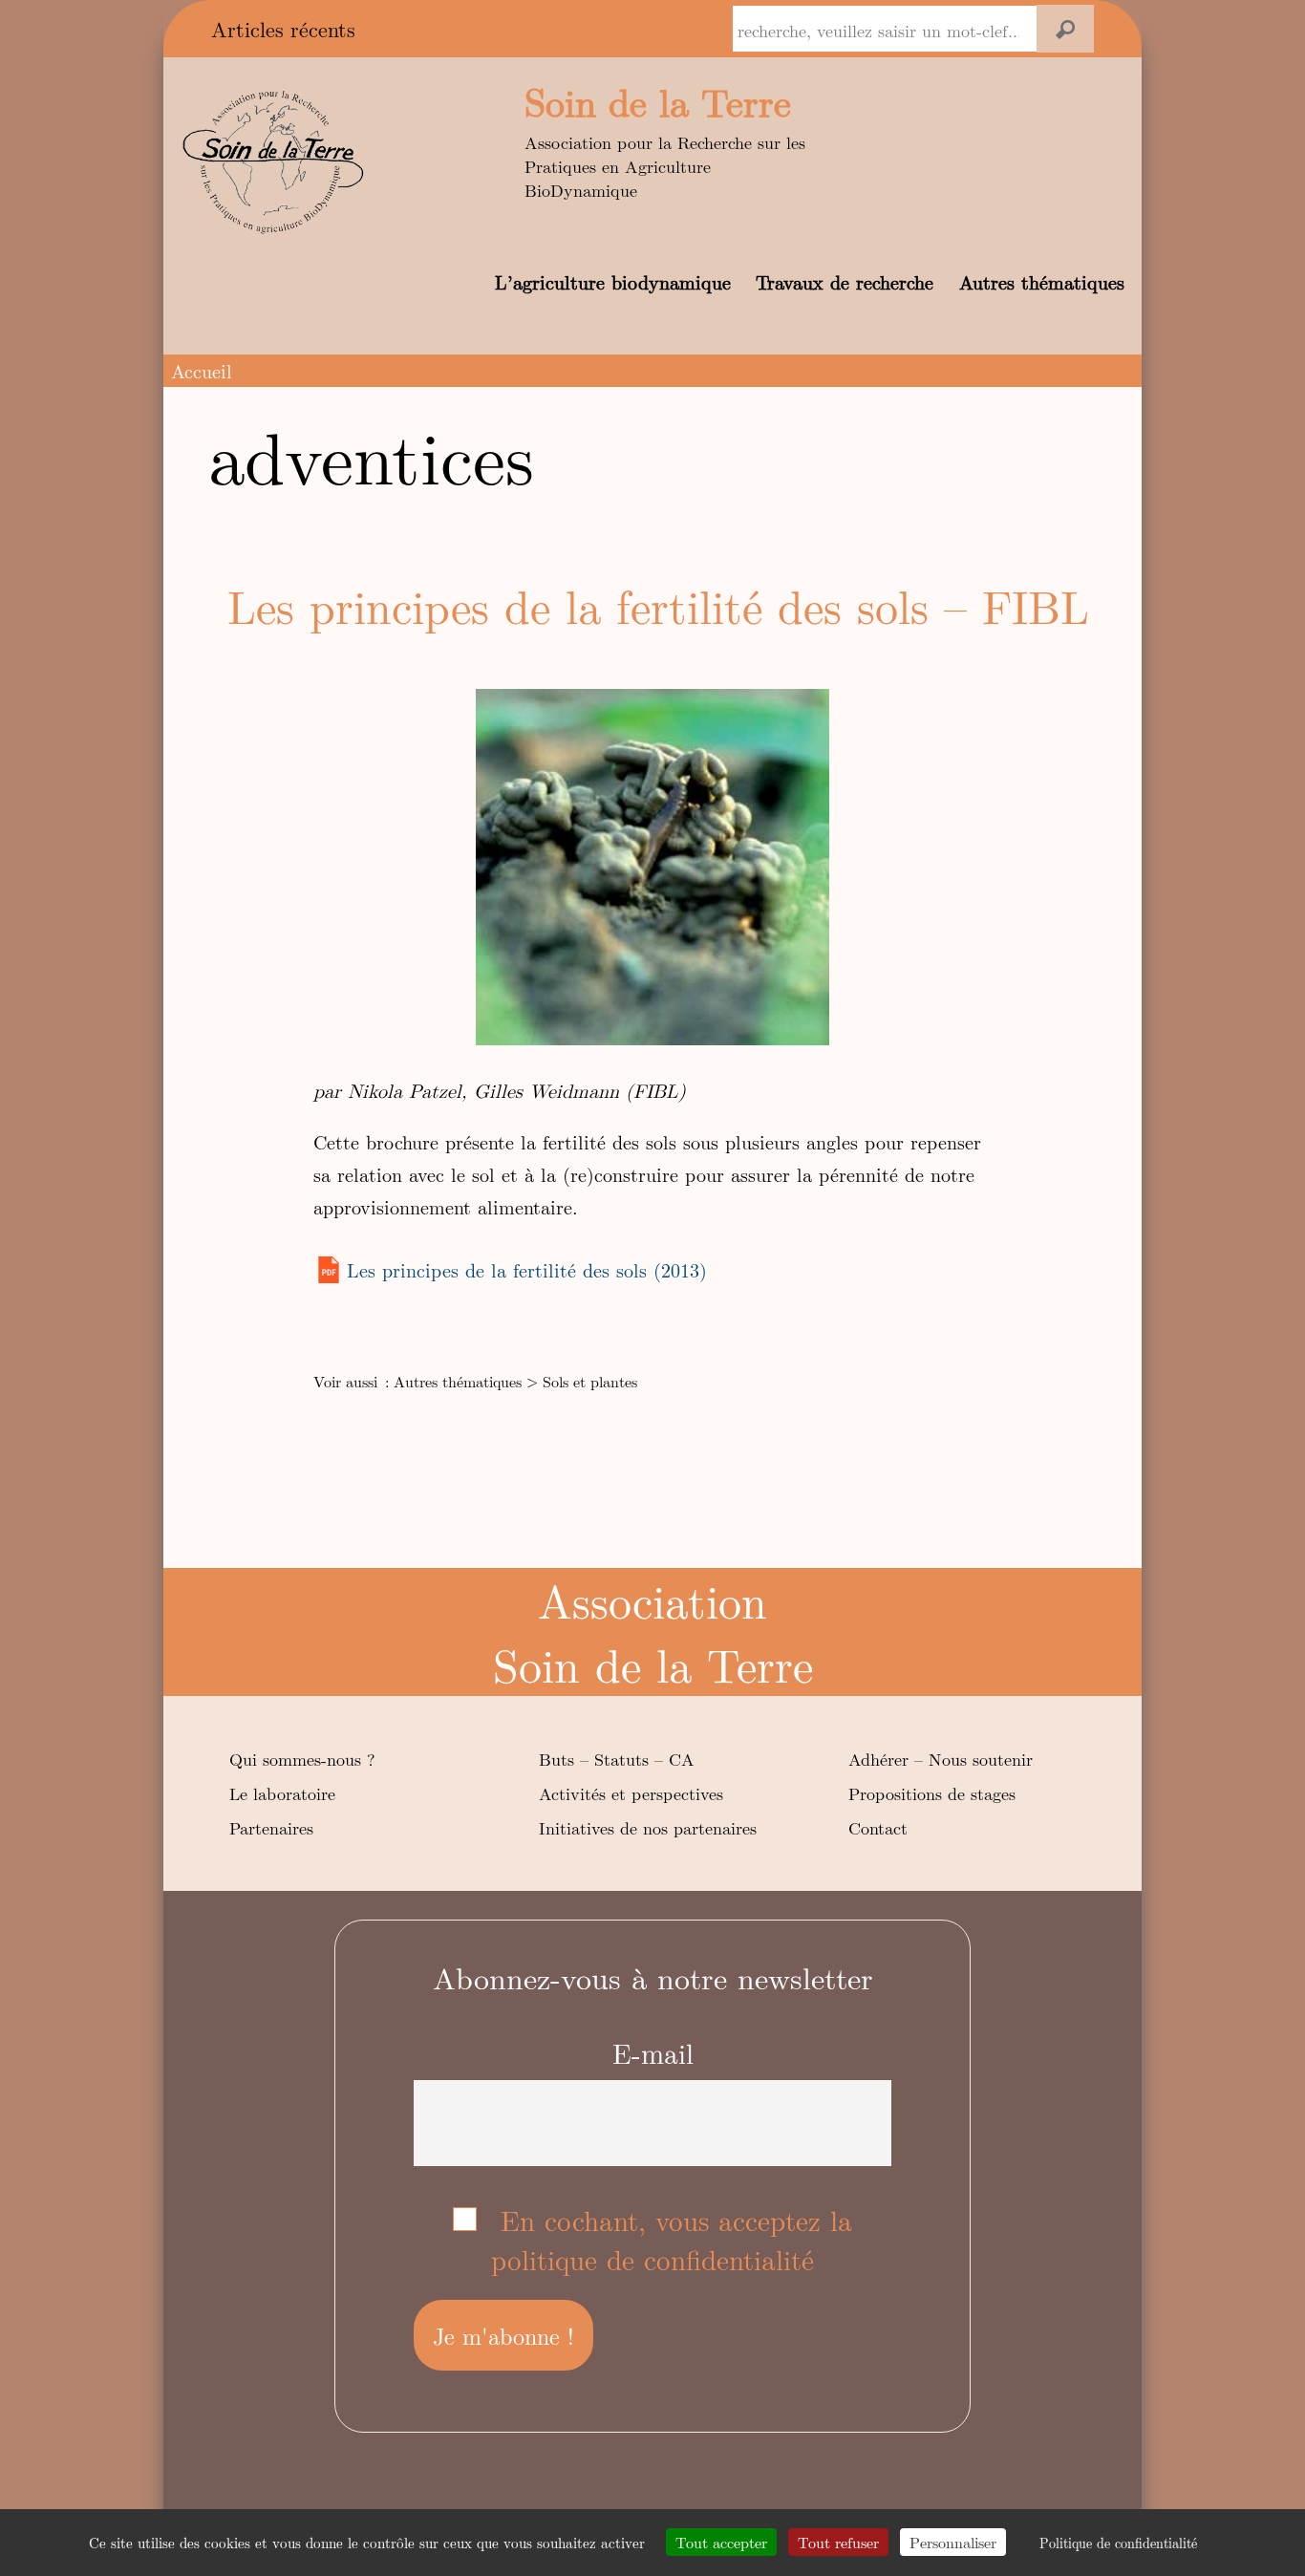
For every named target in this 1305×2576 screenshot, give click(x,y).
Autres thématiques (1042, 281)
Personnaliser (953, 2542)
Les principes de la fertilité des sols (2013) (527, 1269)
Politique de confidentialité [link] (1118, 2543)
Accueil (202, 370)
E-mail (653, 2053)
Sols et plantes (590, 1381)
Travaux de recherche (845, 281)
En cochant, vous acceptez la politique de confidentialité (672, 2240)
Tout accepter (721, 2542)
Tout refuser (838, 2542)
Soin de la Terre (658, 101)
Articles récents (283, 29)
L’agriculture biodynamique (613, 281)
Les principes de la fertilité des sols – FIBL (658, 605)
